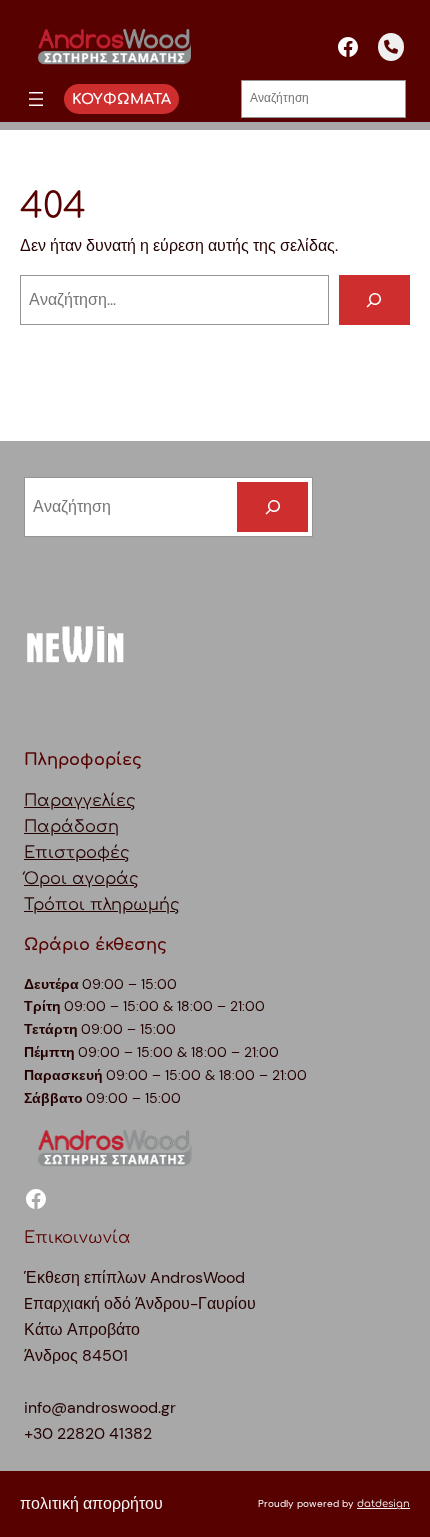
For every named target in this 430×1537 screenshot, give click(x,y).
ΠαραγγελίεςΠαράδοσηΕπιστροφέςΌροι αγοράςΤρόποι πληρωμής (102, 853)
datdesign (383, 1503)
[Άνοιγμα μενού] (36, 99)
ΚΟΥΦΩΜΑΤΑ (121, 99)
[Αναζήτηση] (374, 300)
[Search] (272, 507)
